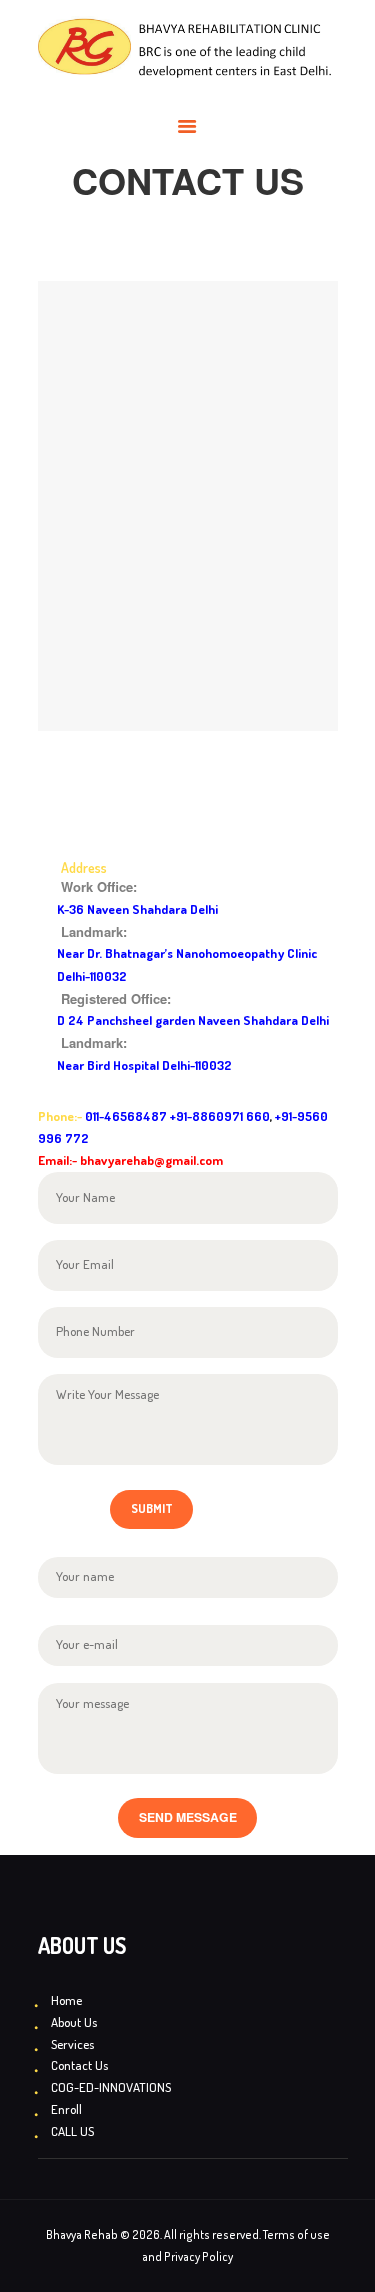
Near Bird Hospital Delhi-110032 (144, 1065)
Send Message (188, 1817)
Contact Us (79, 2065)
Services (72, 2044)
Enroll (66, 2109)
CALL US (72, 2131)
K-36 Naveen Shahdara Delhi (137, 909)
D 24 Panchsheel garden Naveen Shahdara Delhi (193, 1020)
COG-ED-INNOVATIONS (111, 2087)
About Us (74, 2022)
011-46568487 (126, 1116)
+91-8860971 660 (220, 1116)
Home (66, 2000)
